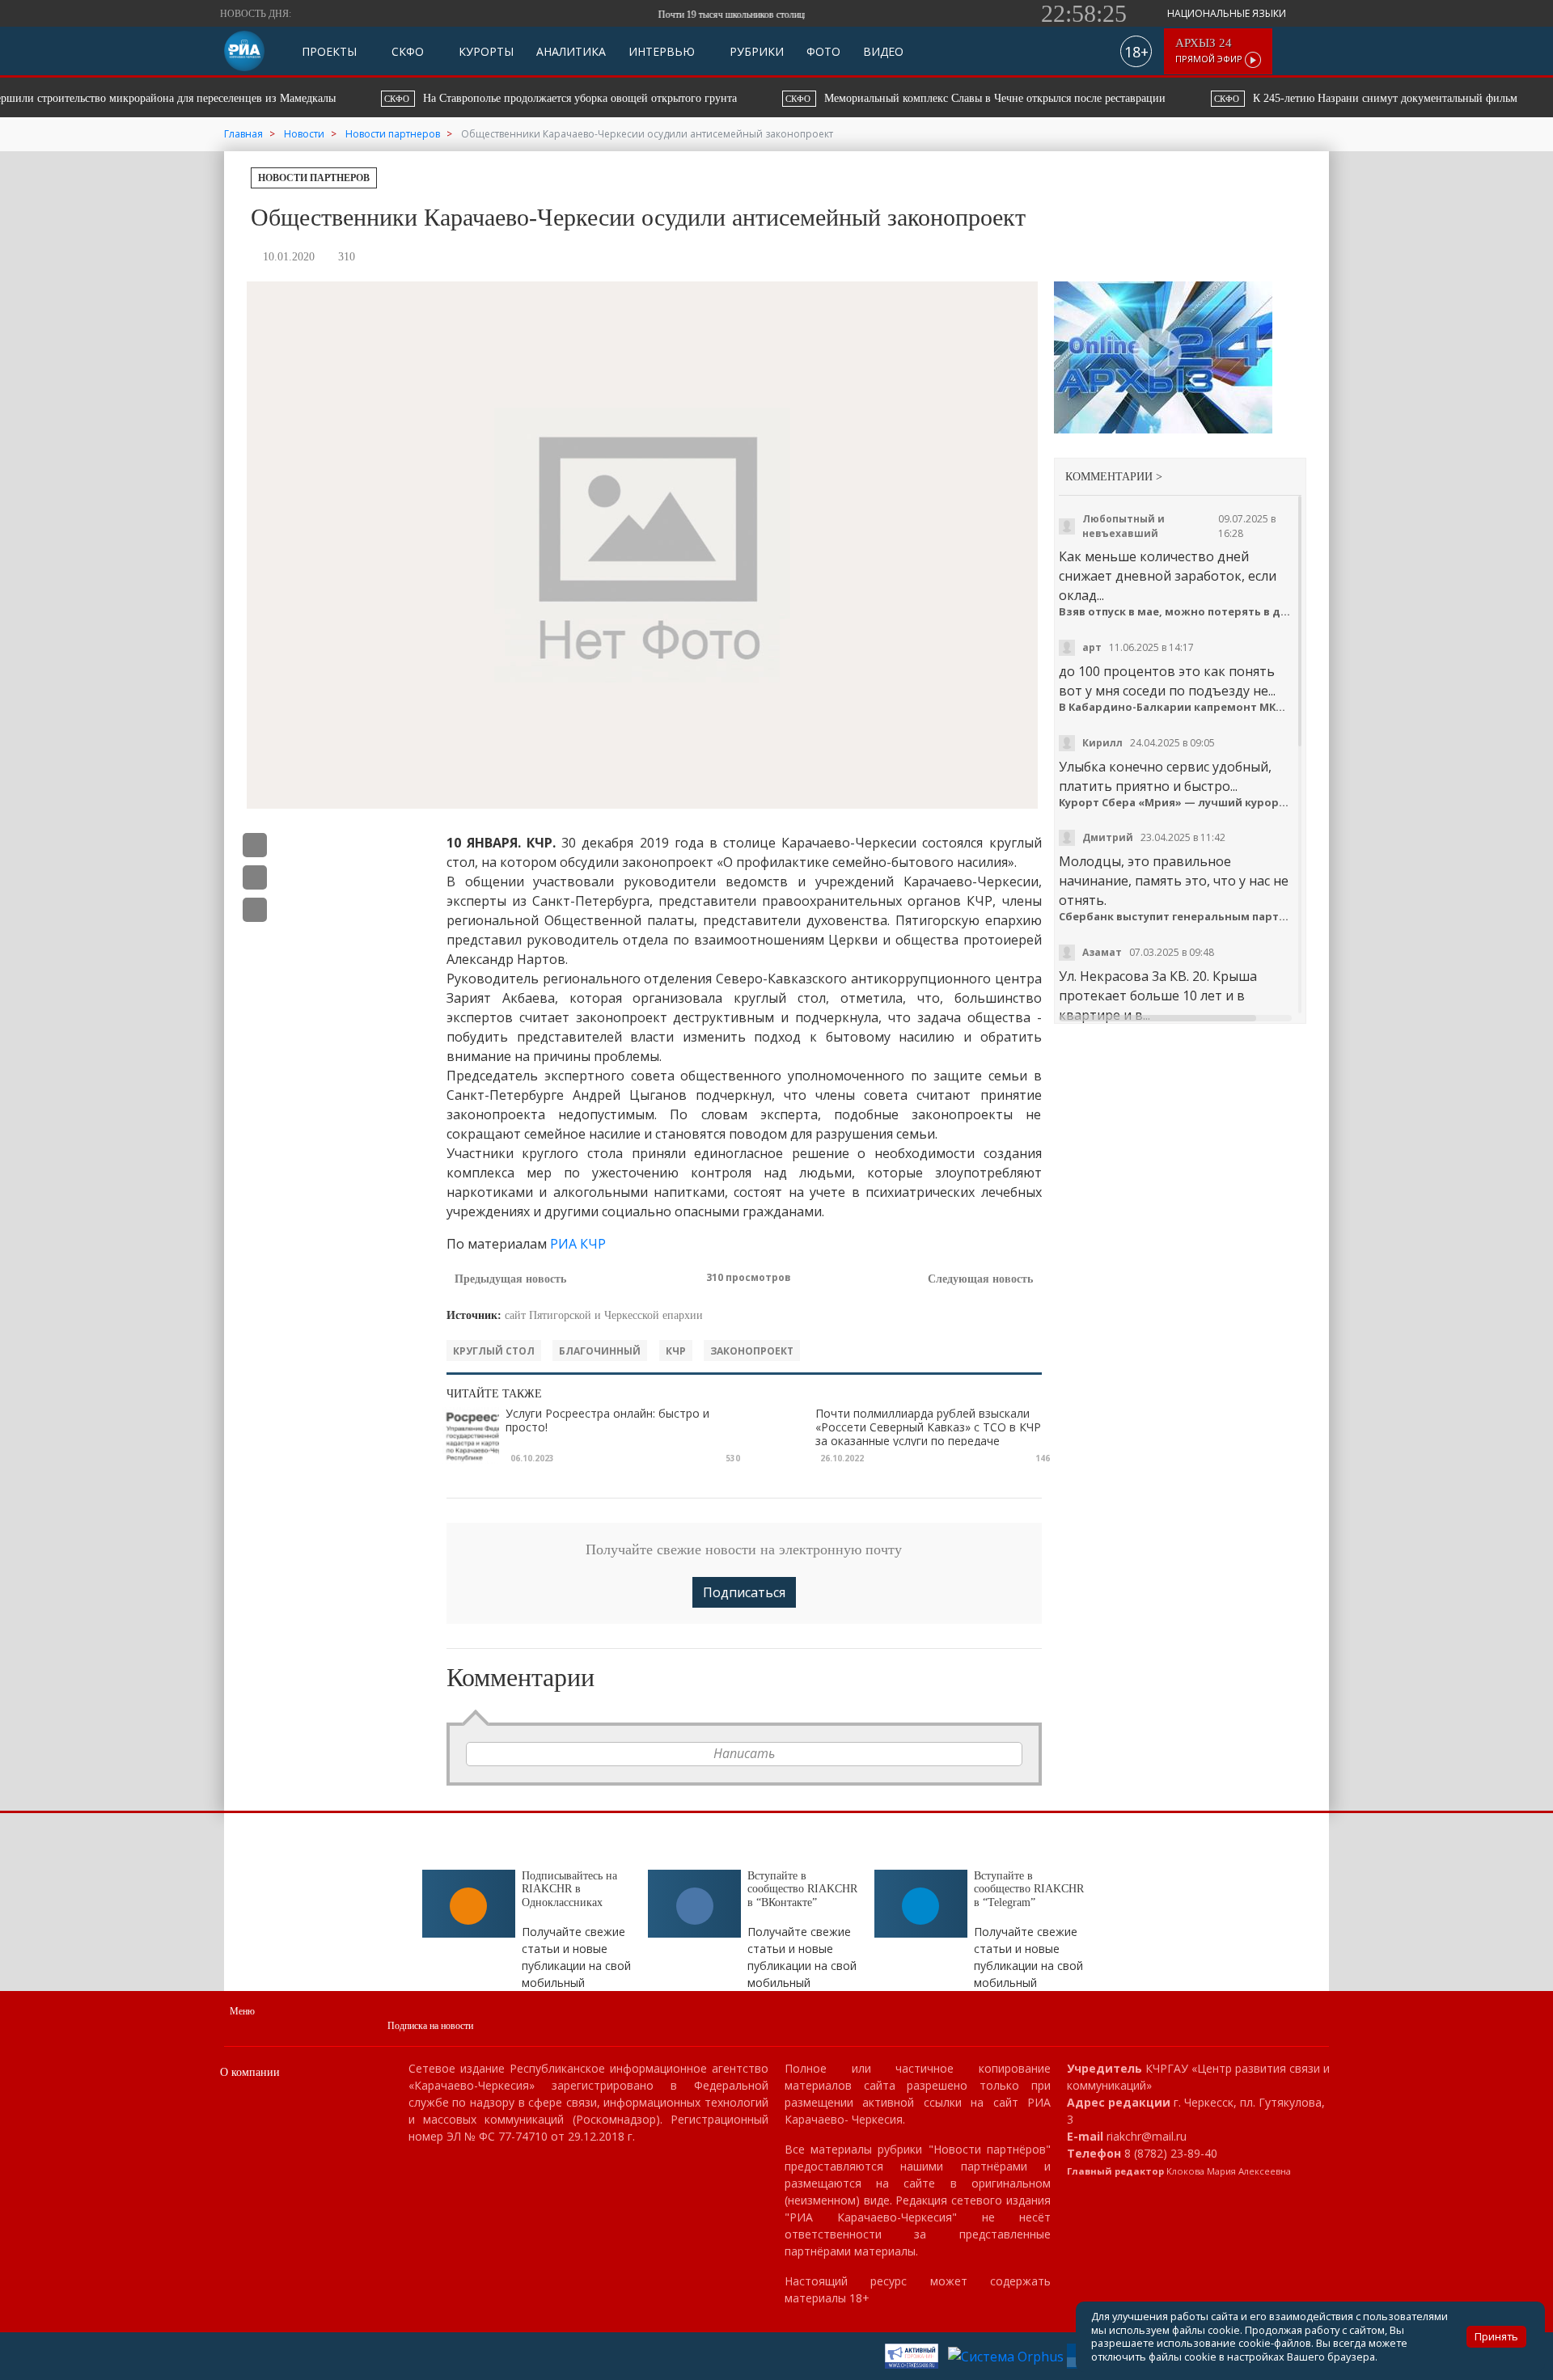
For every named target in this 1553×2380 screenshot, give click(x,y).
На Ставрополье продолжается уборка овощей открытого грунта (480, 98)
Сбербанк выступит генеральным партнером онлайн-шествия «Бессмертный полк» (1176, 917)
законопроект (752, 1351)
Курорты (485, 51)
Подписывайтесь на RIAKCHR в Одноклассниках (569, 1890)
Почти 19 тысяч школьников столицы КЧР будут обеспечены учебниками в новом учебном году (791, 15)
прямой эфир (1210, 51)
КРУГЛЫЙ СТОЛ (494, 1351)
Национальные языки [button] (1228, 13)
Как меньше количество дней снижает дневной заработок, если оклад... (1168, 576)
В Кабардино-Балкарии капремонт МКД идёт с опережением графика (1176, 707)
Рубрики (755, 51)
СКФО (406, 51)
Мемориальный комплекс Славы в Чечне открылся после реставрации (895, 98)
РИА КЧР (578, 1244)
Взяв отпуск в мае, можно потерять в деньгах (1176, 612)
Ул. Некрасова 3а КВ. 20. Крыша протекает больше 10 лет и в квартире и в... (1158, 996)
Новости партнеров (314, 178)
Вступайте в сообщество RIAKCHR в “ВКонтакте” (802, 1890)
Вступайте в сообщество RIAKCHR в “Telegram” (1029, 1890)
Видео (883, 51)
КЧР (676, 1351)
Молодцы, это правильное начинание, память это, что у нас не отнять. (1174, 881)
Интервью (662, 51)
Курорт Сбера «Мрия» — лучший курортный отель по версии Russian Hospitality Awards (1176, 803)
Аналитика (571, 51)
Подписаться (744, 1592)
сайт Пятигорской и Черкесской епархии (604, 1315)
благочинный (600, 1351)
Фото (823, 51)
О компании (250, 2072)
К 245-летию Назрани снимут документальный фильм (1284, 98)
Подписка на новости (430, 2026)
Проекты (329, 51)
